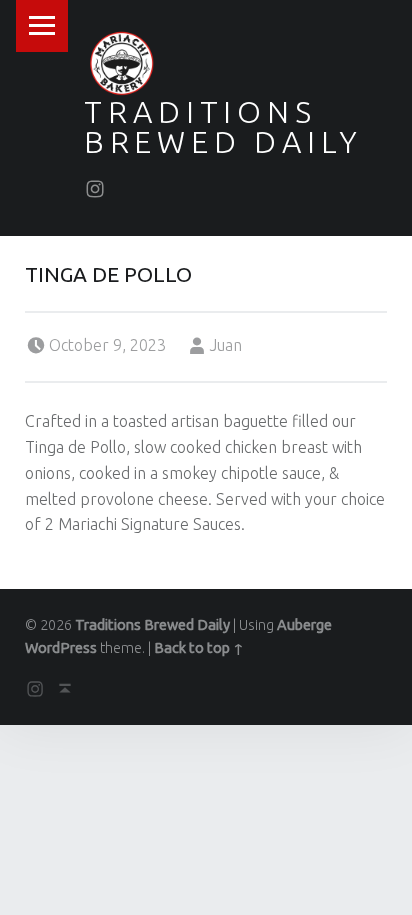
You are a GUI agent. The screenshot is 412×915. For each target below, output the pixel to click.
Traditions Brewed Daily (223, 127)
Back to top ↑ (199, 648)
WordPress (61, 648)
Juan (226, 345)
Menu (42, 26)
